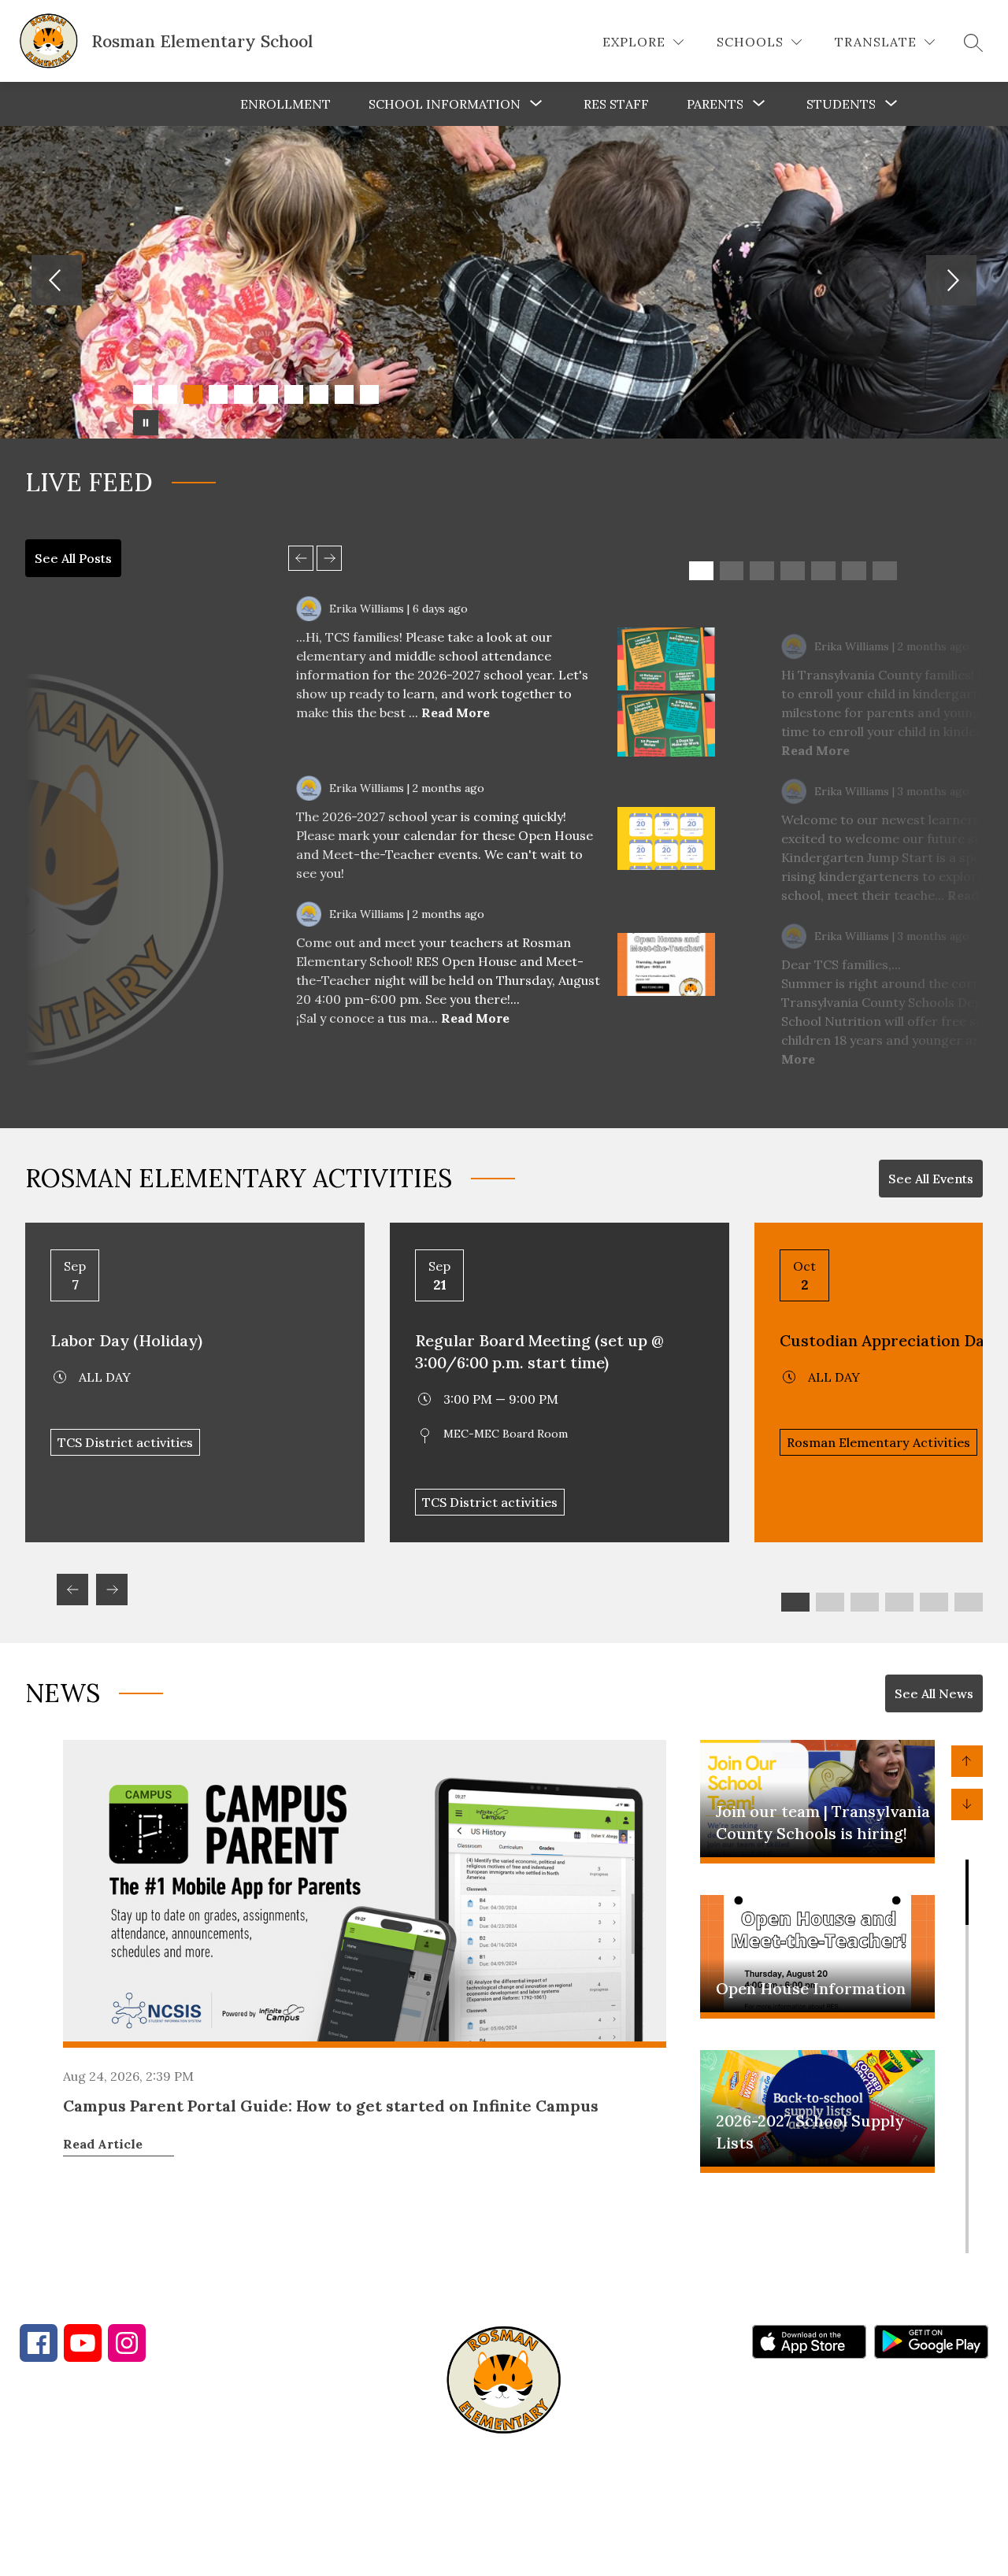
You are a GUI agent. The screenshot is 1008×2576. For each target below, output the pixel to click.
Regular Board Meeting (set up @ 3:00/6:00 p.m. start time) (539, 1351)
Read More (456, 712)
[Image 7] (294, 394)
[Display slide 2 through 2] (732, 571)
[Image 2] (168, 394)
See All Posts (73, 558)
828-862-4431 (158, 2475)
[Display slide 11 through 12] (969, 1602)
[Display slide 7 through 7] (885, 571)
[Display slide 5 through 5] (823, 571)
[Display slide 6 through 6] (854, 571)
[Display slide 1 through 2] (795, 1602)
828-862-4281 (298, 2475)
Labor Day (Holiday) (126, 1340)
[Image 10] (369, 394)
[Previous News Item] (967, 1761)
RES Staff (616, 104)
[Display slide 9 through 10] (934, 1602)
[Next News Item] (967, 1804)
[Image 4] (218, 394)
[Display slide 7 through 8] (899, 1602)
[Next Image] (951, 282)
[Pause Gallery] (146, 423)
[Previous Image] (57, 282)
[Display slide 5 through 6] (865, 1602)
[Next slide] (329, 558)
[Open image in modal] (666, 659)
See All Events (931, 1179)
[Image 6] (269, 394)
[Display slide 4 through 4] (793, 571)
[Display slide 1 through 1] (701, 571)
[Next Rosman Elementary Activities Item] (112, 1590)
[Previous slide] (301, 558)
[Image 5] (243, 394)
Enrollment (285, 104)
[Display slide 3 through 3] (762, 571)
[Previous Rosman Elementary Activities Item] (72, 1590)
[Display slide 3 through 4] (830, 1602)
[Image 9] (344, 394)
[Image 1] (143, 394)
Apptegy (537, 2553)
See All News (934, 1693)
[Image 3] (193, 394)
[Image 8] (319, 394)
